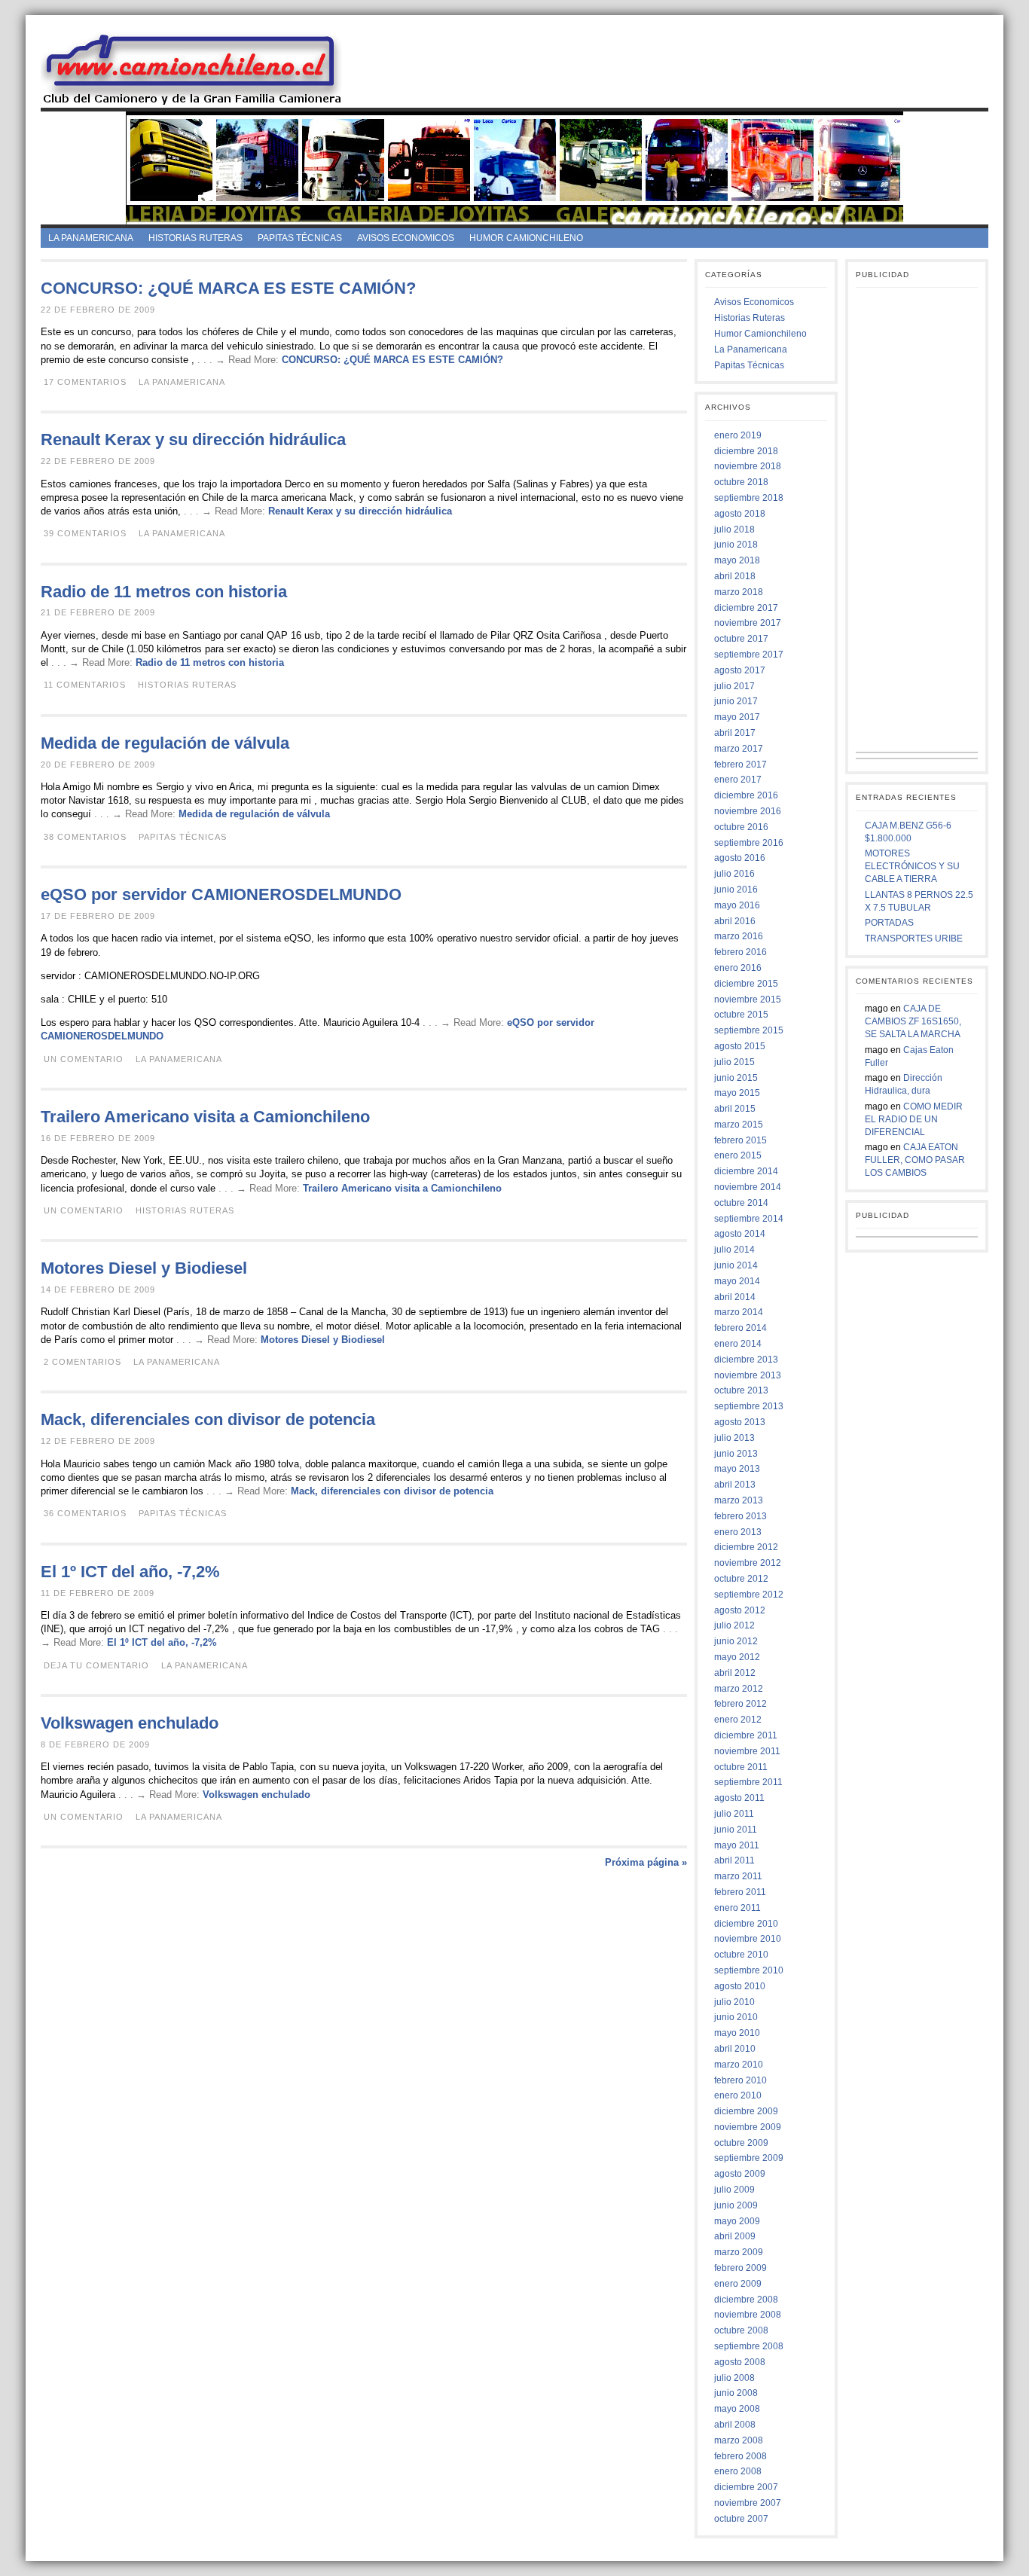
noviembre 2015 (748, 1000)
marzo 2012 (739, 1689)
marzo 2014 (739, 1312)
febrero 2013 (740, 1516)
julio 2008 (734, 2378)
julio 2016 (734, 874)
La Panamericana (91, 238)
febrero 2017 (740, 765)
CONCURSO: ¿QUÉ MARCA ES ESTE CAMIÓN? (228, 288)
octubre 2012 (741, 1579)
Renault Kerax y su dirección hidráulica (193, 440)
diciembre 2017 (746, 608)
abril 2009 (735, 2236)
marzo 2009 (739, 2252)
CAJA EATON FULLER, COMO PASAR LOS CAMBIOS (915, 1160)
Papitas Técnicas (300, 238)
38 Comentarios (85, 837)
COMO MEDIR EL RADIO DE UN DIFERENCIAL (914, 1119)
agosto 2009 (740, 2174)
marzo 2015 (739, 1125)
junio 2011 (736, 1830)
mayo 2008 (737, 2409)
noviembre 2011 (747, 1751)
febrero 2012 (740, 1704)
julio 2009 (734, 2190)
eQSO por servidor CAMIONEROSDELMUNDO (221, 894)
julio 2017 (734, 686)
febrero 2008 (740, 2456)
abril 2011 (734, 1860)
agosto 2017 (740, 670)
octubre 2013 (741, 1390)
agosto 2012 (740, 1610)
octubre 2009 (741, 2143)
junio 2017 (736, 701)
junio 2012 (736, 1641)
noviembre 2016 (748, 811)
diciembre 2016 (746, 795)
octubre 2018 (741, 482)
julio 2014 (734, 1250)
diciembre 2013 (746, 1360)
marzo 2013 (739, 1500)
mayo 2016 (737, 905)
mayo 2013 (737, 1469)
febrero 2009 (740, 2268)
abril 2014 (735, 1297)
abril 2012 (735, 1673)
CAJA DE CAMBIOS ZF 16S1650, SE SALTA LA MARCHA (913, 1021)
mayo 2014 (737, 1281)
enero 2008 (738, 2471)
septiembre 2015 (749, 1030)
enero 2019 (738, 435)
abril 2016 (735, 921)
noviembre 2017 (748, 623)
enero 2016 (738, 968)
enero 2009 (738, 2284)
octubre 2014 (741, 1203)
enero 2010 (738, 2095)
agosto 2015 (740, 1046)
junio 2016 (736, 890)
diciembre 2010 (746, 1924)
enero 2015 (738, 1155)
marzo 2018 (739, 592)
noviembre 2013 (748, 1375)
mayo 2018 (737, 560)
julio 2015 (734, 1062)
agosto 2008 (740, 2362)
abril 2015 (735, 1109)
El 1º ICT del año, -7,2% (130, 1572)
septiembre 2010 (749, 1970)
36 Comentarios (85, 1513)
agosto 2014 (740, 1234)
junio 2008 (736, 2393)
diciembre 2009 (746, 2111)
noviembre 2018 (748, 466)
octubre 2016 (741, 827)
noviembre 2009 (748, 2127)
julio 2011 (734, 1814)
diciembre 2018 (746, 451)
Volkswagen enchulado (130, 1723)
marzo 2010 (739, 2065)
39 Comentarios (85, 533)
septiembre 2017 (749, 655)
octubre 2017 (741, 639)
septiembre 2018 (749, 498)
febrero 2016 (740, 952)
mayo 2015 (737, 1093)
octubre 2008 (741, 2330)
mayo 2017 (737, 717)
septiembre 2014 (749, 1219)
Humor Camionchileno (526, 238)
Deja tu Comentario (96, 1665)
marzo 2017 (739, 749)
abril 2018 (735, 576)
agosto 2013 (740, 1422)
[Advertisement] (678, 67)
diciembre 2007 (746, 2487)
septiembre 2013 (749, 1406)
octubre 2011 (741, 1767)
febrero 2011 (740, 1892)
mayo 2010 (737, 2033)
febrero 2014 (740, 1328)
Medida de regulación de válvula (165, 743)
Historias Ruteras (195, 238)
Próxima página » (646, 1862)
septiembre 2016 (749, 843)
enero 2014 (738, 1344)
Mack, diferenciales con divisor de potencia (208, 1419)
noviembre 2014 (748, 1187)
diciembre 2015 (746, 984)
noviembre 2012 (748, 1563)
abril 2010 (735, 2049)
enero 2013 (738, 1532)
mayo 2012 (737, 1657)
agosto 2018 (740, 514)
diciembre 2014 (746, 1171)
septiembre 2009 (749, 2158)
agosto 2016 (740, 858)
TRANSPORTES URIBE (914, 939)
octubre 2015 (741, 1015)
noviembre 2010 (748, 1939)
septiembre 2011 (748, 1782)
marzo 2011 (738, 1876)
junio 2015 (736, 1078)
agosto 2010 (740, 1986)
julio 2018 (734, 530)
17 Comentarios (85, 382)
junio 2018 (736, 545)
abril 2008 (735, 2425)
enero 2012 (738, 1720)
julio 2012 (734, 1625)
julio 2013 (734, 1438)
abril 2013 (735, 1485)
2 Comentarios (82, 1362)
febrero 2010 (740, 2080)
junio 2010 (736, 2017)
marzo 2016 (739, 936)
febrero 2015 (740, 1140)
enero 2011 (737, 1908)
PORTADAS (889, 923)
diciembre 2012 (746, 1547)
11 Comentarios (85, 685)
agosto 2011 (739, 1798)
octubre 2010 (741, 1955)
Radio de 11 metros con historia (164, 592)
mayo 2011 (737, 1845)
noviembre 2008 (748, 2315)
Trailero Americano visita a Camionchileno (205, 1117)
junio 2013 (736, 1454)
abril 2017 (735, 733)
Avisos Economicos (406, 238)
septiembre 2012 (749, 1595)
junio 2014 (736, 1265)
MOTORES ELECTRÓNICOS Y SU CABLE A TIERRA (912, 866)
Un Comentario (84, 1059)
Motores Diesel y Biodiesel (144, 1268)
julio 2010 (734, 2002)
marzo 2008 (739, 2440)
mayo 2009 (737, 2221)
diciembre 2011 (746, 1735)
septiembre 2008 (749, 2346)
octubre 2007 (741, 2519)
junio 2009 (736, 2205)
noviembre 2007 (748, 2503)
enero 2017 (738, 780)
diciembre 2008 (746, 2300)
